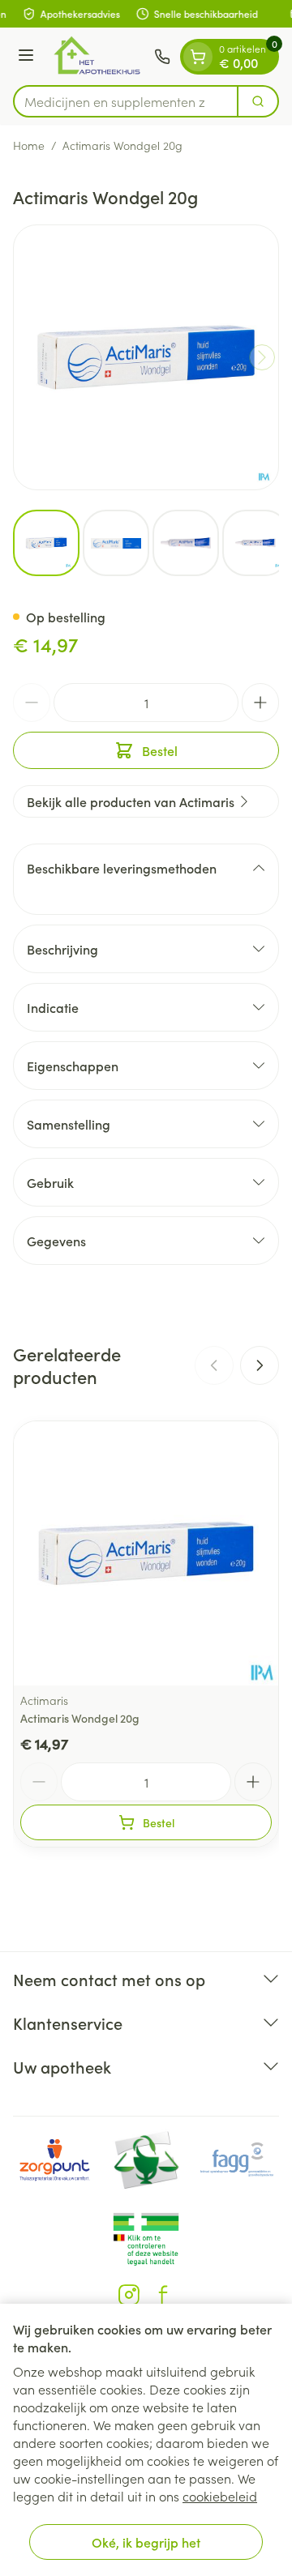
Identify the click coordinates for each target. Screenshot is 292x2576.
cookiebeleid (220, 2496)
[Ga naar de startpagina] (97, 56)
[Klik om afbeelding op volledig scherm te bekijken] (146, 357)
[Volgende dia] (260, 1365)
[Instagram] (129, 2295)
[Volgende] (262, 357)
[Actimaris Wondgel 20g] (146, 1553)
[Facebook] (163, 2295)
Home (29, 145)
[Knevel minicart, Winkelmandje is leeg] (198, 57)
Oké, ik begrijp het (146, 2542)
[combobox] (126, 101)
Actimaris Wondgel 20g (80, 1718)
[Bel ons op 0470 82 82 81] (162, 57)
